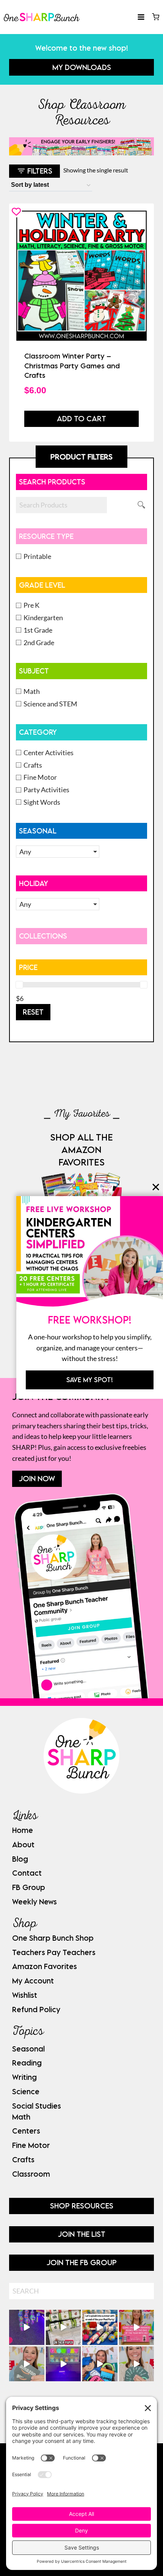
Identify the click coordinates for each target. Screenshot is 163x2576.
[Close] (156, 1187)
